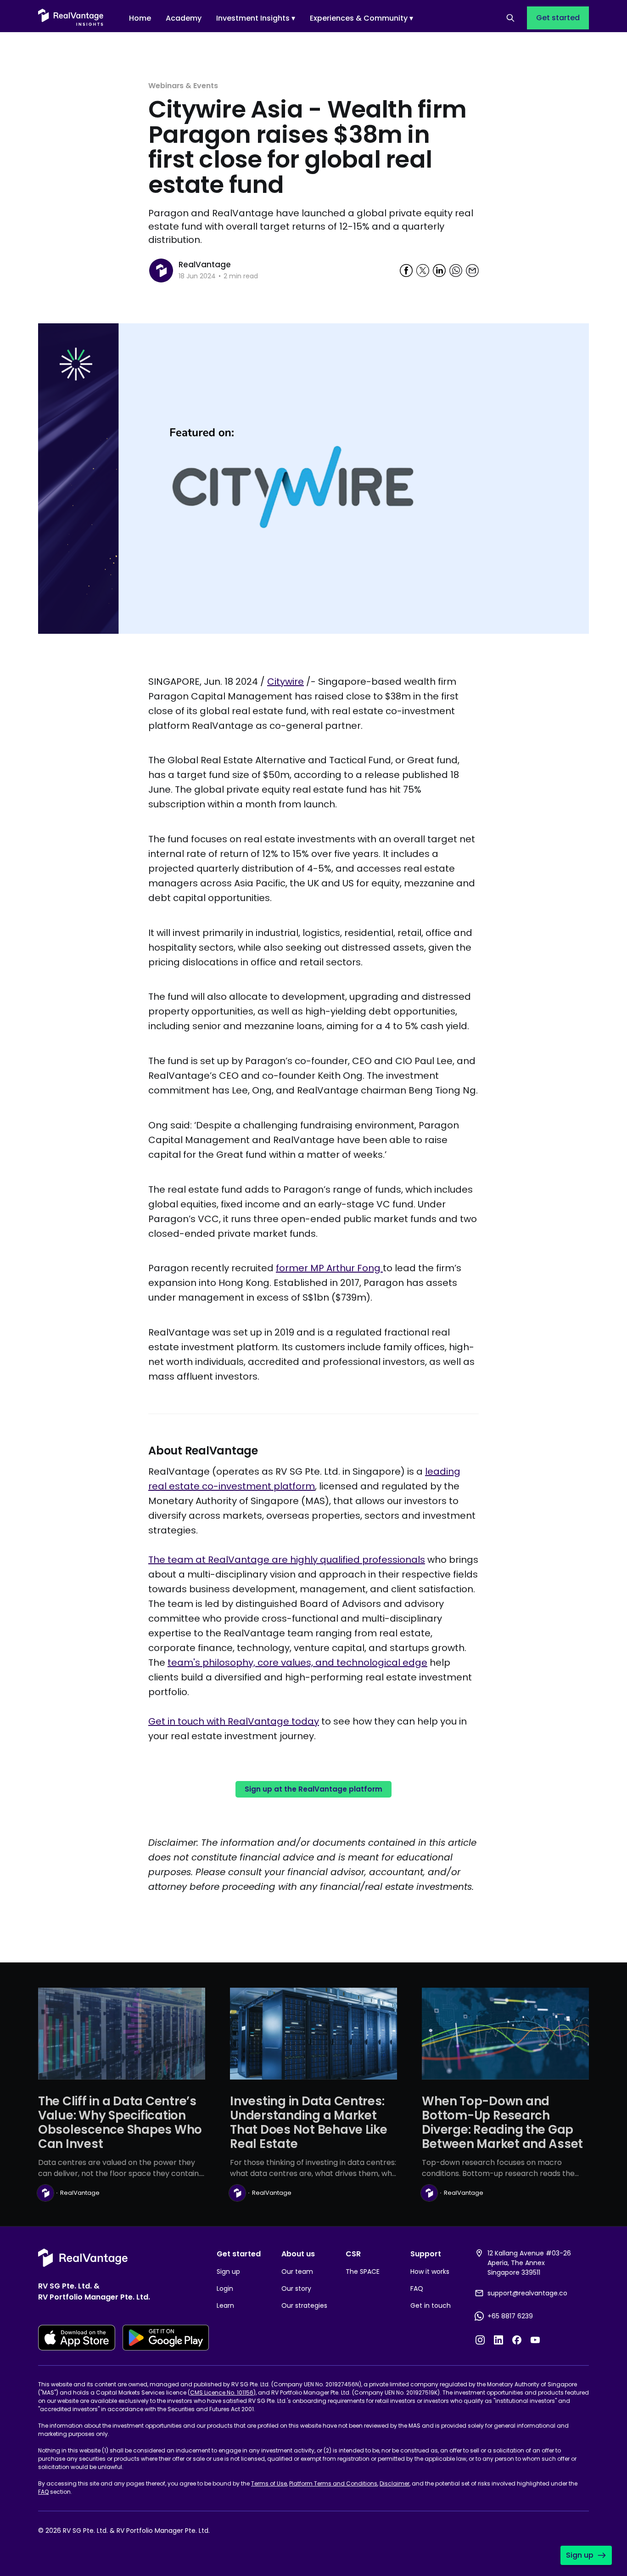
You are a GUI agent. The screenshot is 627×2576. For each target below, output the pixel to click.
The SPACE (363, 2272)
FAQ (417, 2289)
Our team (297, 2272)
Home (140, 18)
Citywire (286, 682)
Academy (184, 18)
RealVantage (205, 265)
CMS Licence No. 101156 (222, 2393)
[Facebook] (517, 2340)
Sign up (228, 2272)
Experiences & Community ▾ (361, 18)
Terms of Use (269, 2483)
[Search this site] (510, 18)
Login (225, 2289)
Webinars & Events (183, 86)
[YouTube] (535, 2340)
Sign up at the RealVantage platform (313, 1789)
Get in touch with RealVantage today (234, 1721)
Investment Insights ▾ (256, 18)
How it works (430, 2272)
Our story (296, 2289)
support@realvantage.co (527, 2293)
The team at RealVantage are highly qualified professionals (287, 1560)
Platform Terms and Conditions (333, 2483)
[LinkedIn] (498, 2340)
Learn (225, 2305)
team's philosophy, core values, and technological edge (297, 1663)
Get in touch (431, 2305)
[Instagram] (480, 2340)
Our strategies (304, 2305)
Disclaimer (395, 2483)
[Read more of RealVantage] (161, 271)
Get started (558, 18)
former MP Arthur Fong (328, 1268)
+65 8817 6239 (510, 2316)
